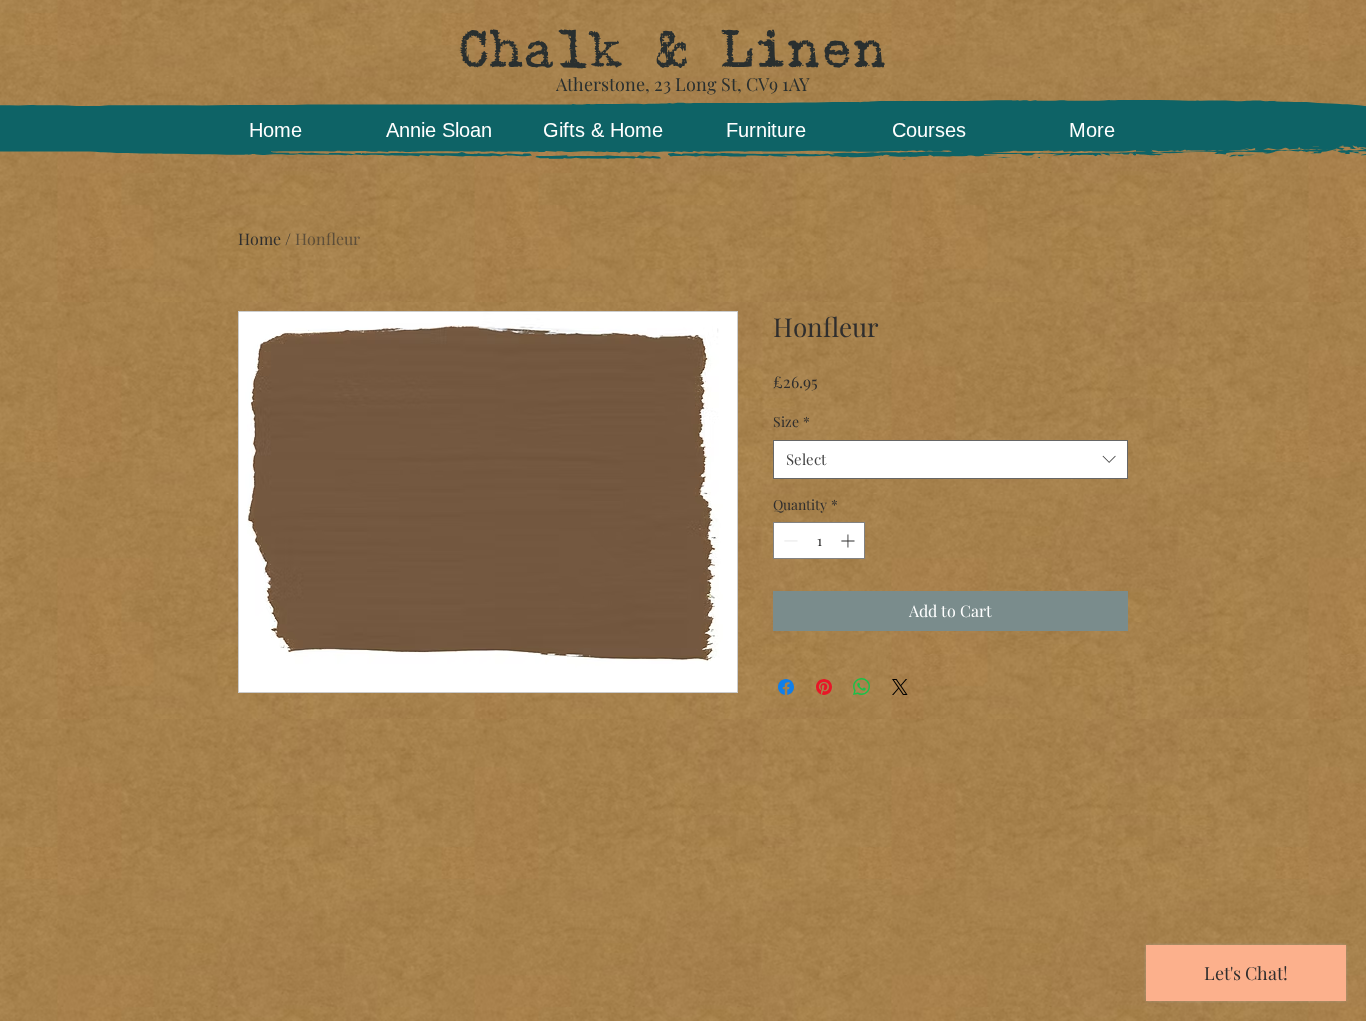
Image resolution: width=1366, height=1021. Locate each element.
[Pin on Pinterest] (824, 687)
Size (791, 421)
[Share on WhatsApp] (862, 687)
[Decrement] (788, 540)
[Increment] (849, 540)
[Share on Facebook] (786, 687)
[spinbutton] (819, 540)
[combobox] (950, 459)
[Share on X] (900, 687)
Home (259, 238)
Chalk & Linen (671, 50)
